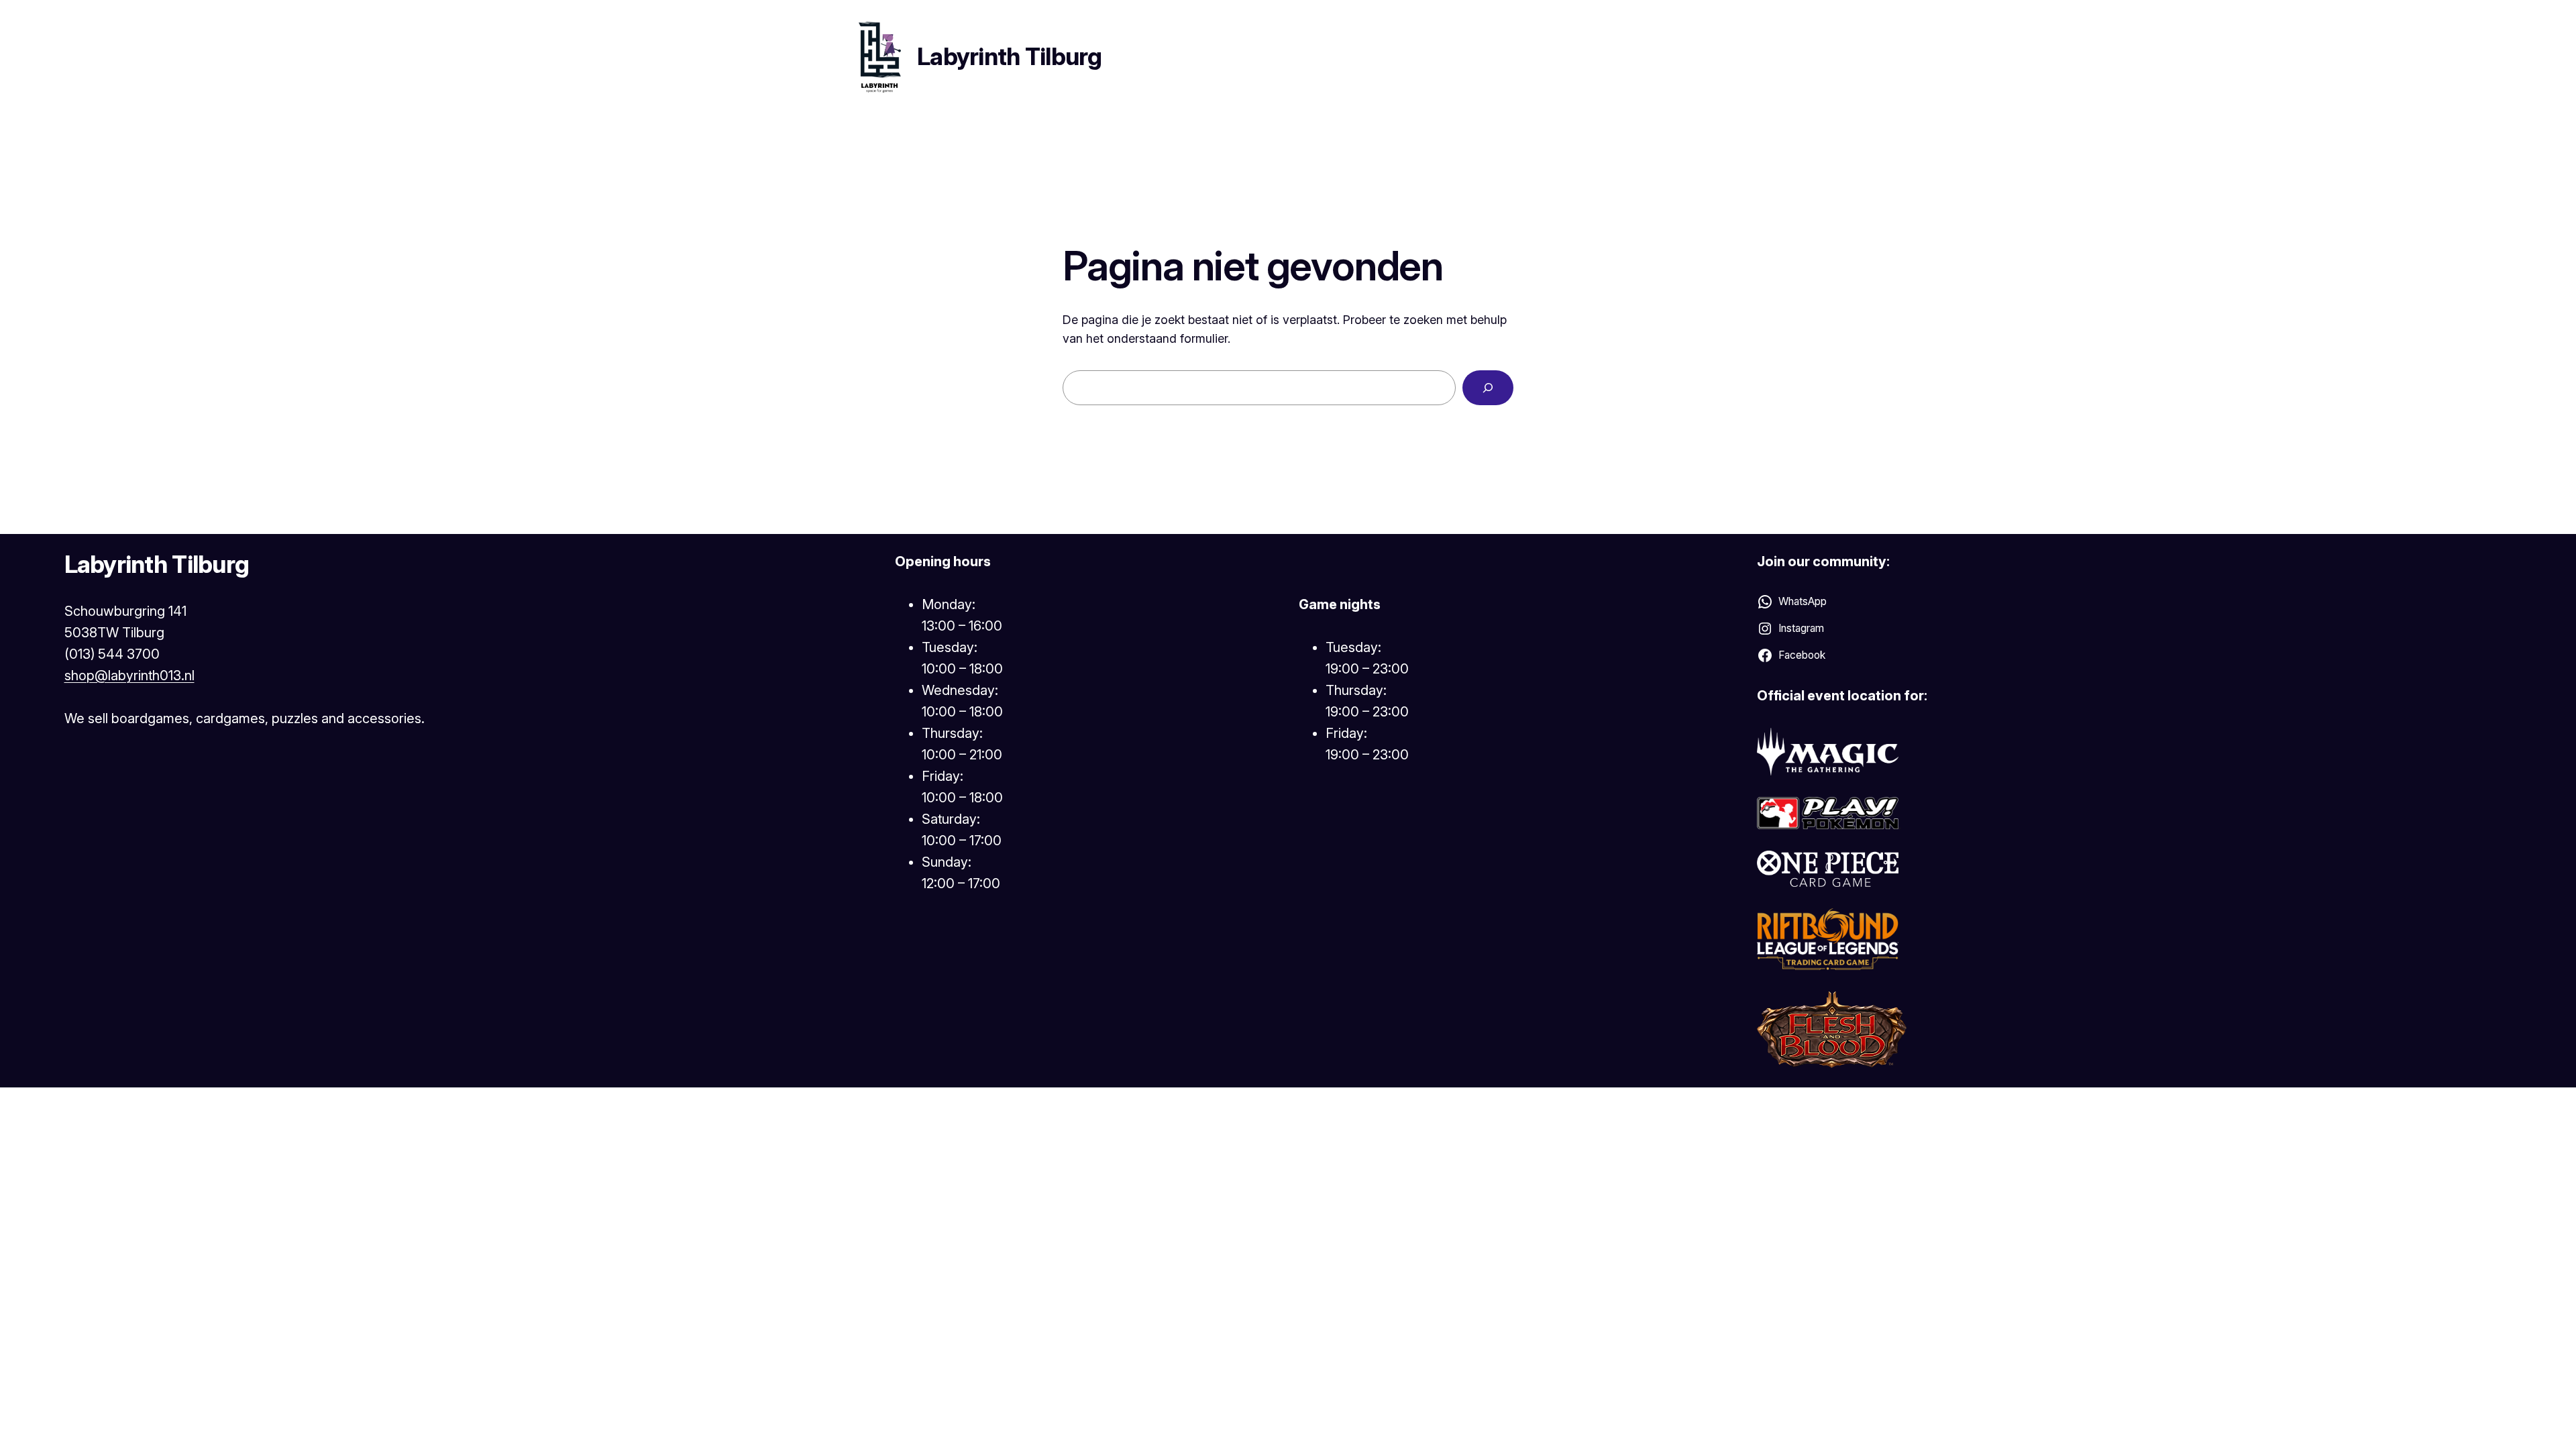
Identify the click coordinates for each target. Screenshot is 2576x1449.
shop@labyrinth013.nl (129, 676)
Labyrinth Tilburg (1010, 56)
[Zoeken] (1488, 388)
